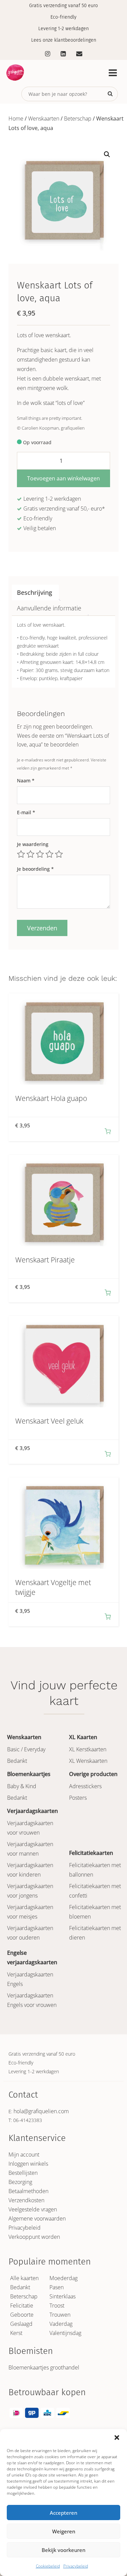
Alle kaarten (24, 2278)
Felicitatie (22, 2306)
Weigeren (64, 2531)
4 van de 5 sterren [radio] (49, 854)
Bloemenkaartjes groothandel (44, 2367)
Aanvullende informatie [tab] (49, 608)
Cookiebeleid (48, 2566)
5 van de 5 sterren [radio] (59, 854)
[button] (117, 2438)
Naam (26, 781)
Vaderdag (61, 2324)
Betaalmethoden (28, 2191)
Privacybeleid (76, 2566)
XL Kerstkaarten (88, 1749)
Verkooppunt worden (34, 2237)
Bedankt (17, 1761)
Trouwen (60, 2315)
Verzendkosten (26, 2200)
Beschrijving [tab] (35, 592)
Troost (57, 2306)
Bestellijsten (23, 2173)
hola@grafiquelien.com (41, 2111)
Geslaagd (21, 2324)
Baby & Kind (22, 1786)
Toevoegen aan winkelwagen (63, 478)
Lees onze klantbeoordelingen (64, 40)
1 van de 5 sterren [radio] (21, 854)
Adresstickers (85, 1786)
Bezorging (20, 2182)
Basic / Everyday (26, 1749)
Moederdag (63, 2278)
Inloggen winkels (28, 2164)
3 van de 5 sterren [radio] (40, 854)
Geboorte (22, 2315)
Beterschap (78, 118)
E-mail (26, 812)
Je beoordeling (35, 869)
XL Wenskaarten (88, 1761)
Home (16, 118)
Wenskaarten (44, 118)
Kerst (16, 2333)
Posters (78, 1798)
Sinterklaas (62, 2296)
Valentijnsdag (65, 2333)
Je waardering (33, 844)
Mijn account (24, 2155)
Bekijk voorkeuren (63, 2550)
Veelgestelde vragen (33, 2209)
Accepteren (63, 2513)
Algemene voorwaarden (37, 2218)
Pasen (57, 2287)
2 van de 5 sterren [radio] (30, 854)
